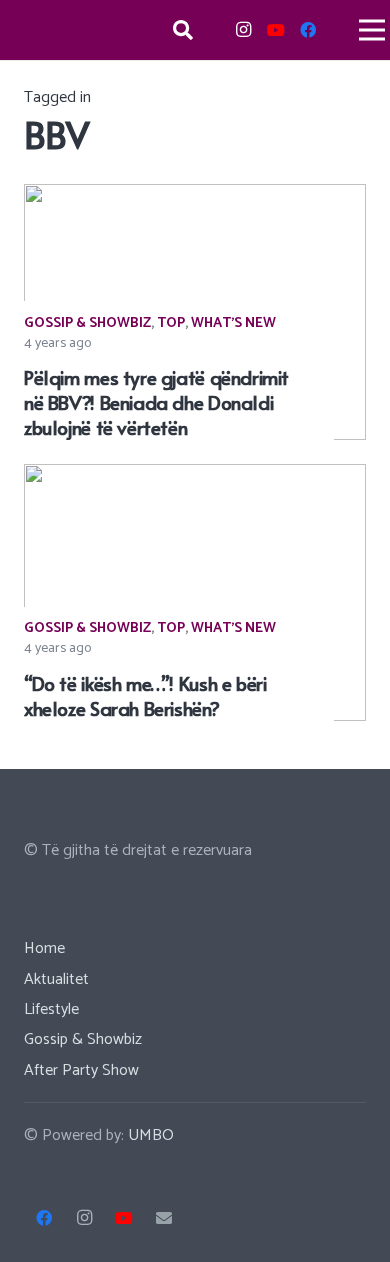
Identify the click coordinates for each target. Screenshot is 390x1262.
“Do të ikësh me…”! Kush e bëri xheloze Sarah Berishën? (145, 695)
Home (44, 948)
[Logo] (77, 30)
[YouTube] (276, 30)
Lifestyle (51, 1009)
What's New (233, 323)
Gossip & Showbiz (87, 323)
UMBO (151, 1135)
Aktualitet (56, 979)
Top (171, 323)
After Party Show (81, 1070)
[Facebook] (308, 30)
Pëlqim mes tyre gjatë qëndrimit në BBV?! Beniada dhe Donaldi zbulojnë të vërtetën (156, 402)
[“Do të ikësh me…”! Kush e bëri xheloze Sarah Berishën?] (195, 477)
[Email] (164, 1218)
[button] (183, 30)
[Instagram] (244, 30)
